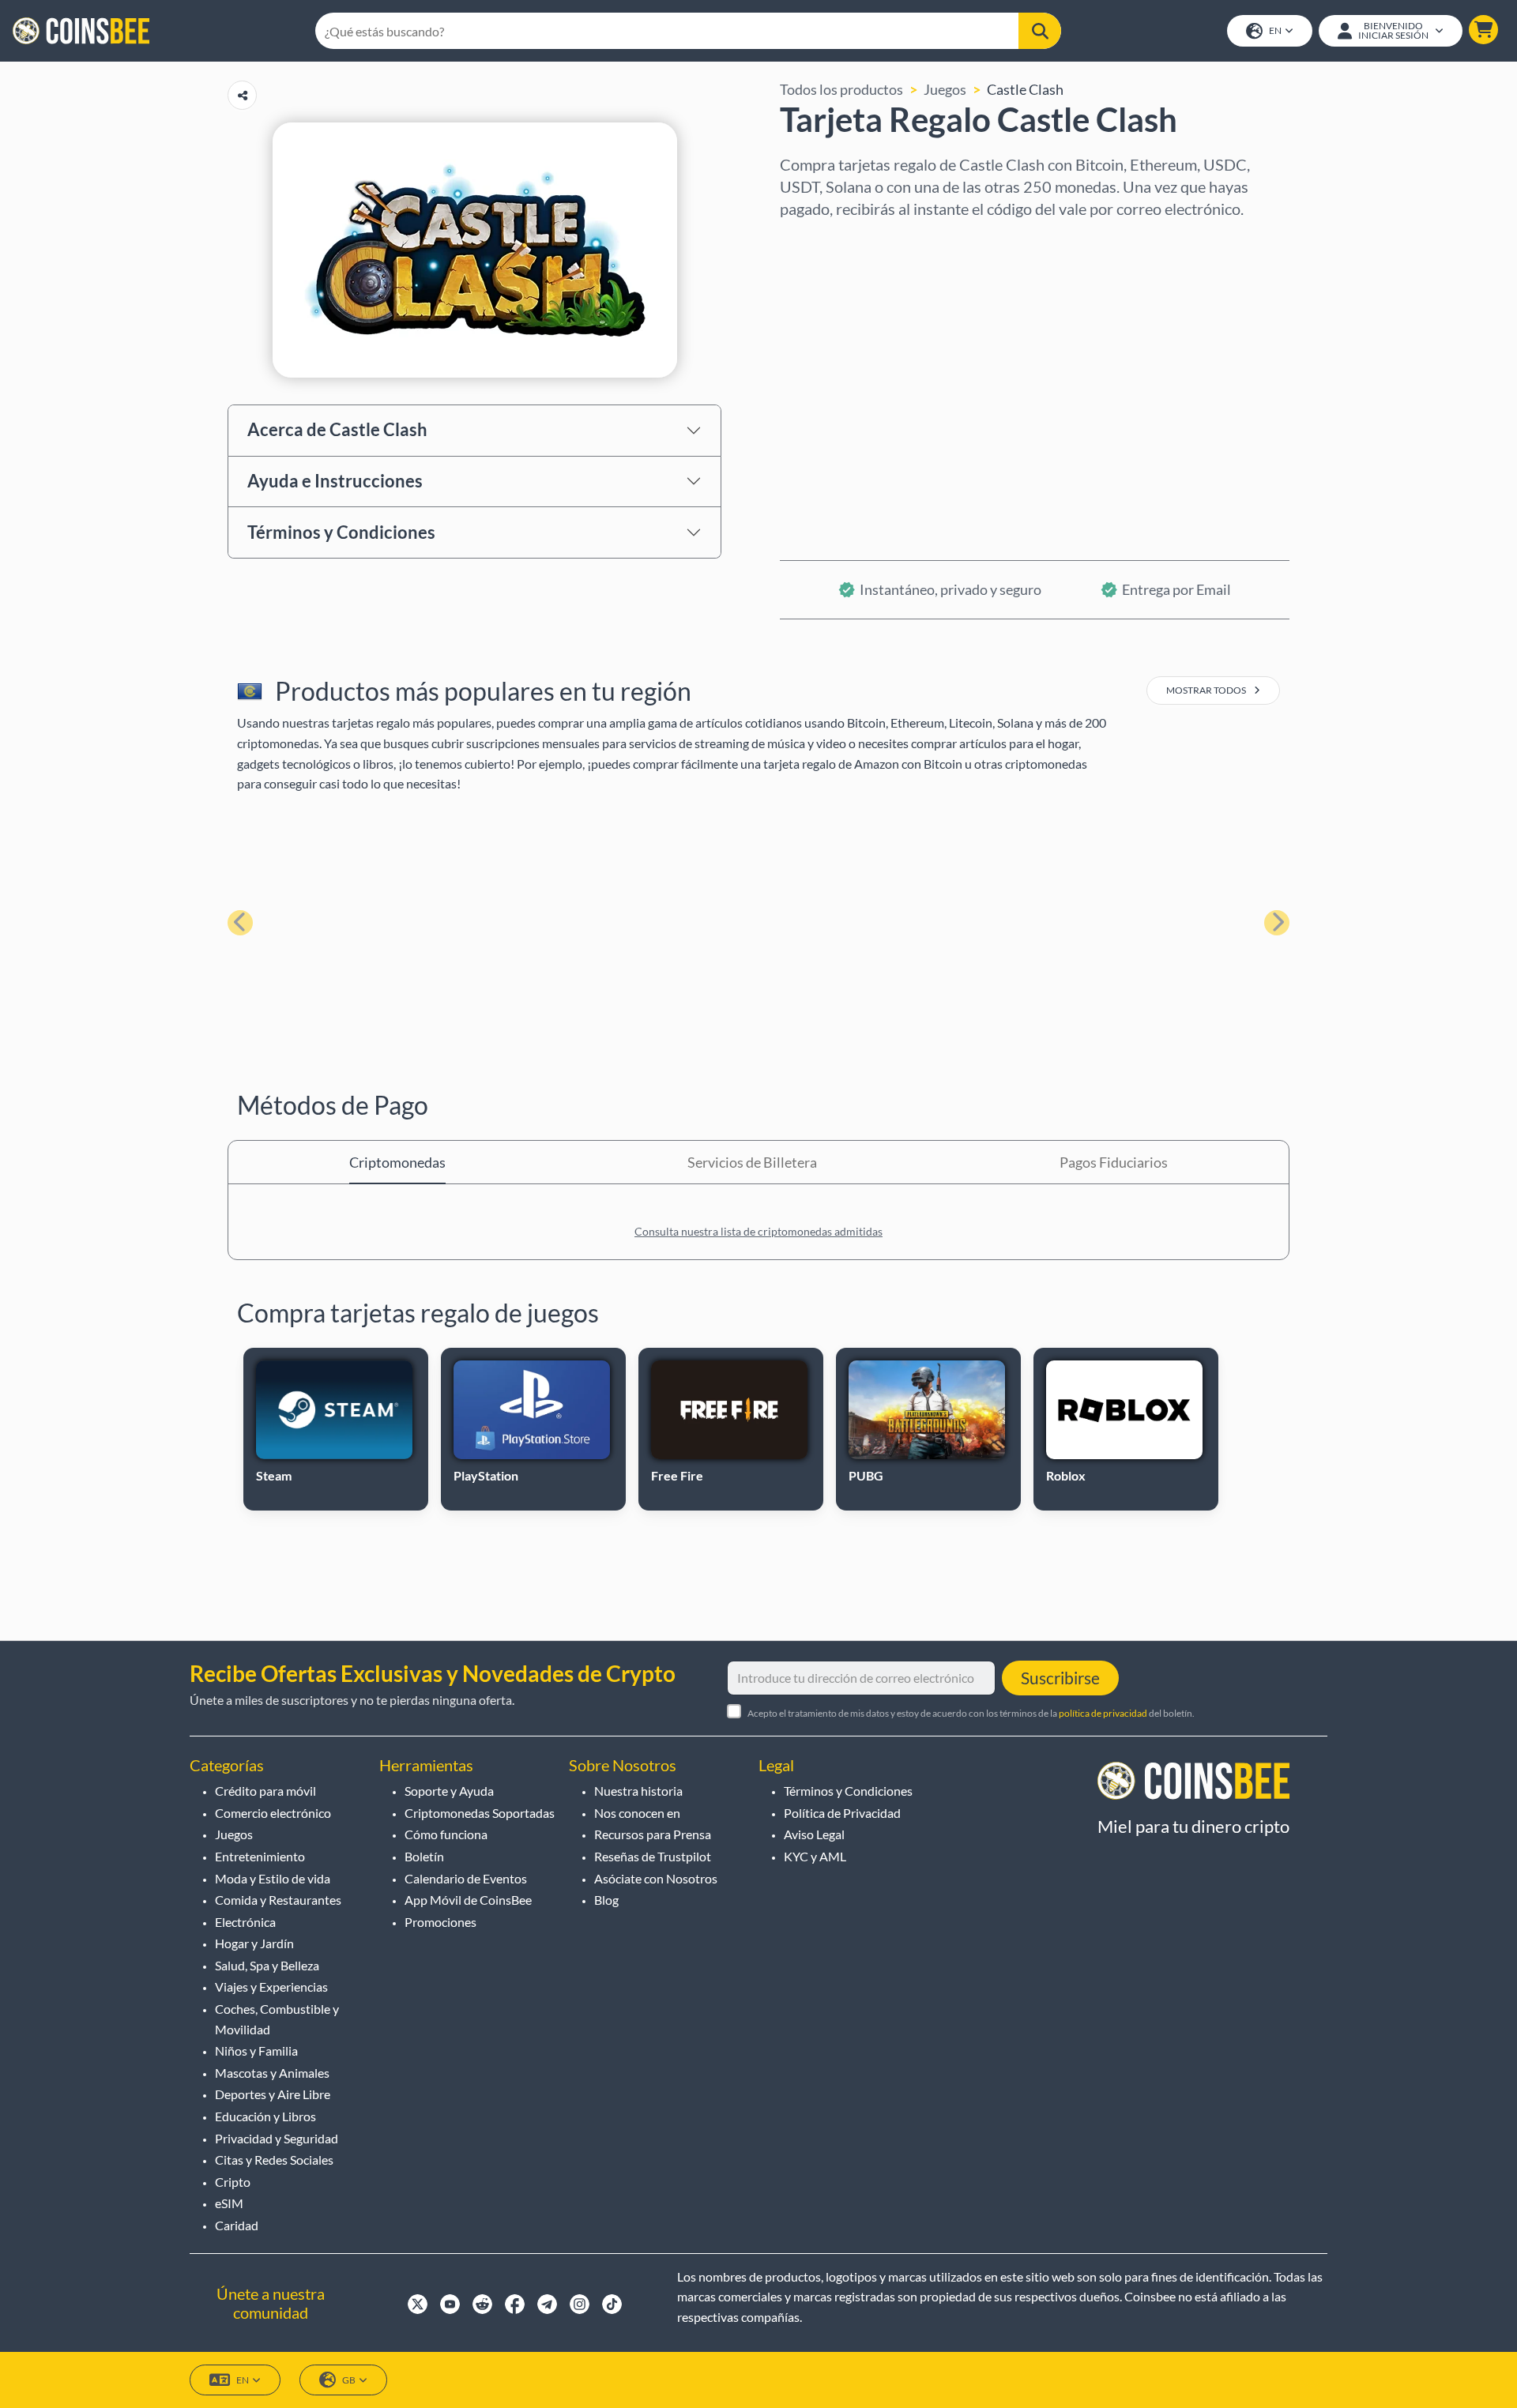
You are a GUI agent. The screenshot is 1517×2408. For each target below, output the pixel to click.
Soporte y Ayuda (449, 1791)
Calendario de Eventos (466, 1878)
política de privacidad (1103, 1713)
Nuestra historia (638, 1791)
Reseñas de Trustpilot (653, 1856)
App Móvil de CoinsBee (468, 1900)
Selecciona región (836, 241)
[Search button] (1040, 31)
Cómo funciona (446, 1834)
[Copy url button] (242, 95)
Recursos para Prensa (653, 1834)
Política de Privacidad (842, 1813)
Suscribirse (1060, 1678)
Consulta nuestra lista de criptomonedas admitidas (758, 1231)
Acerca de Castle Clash (337, 429)
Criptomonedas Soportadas (480, 1813)
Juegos (945, 89)
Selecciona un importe (850, 309)
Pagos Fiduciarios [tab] (1114, 1162)
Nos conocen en (637, 1813)
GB (349, 2380)
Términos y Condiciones (341, 532)
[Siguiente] (1277, 923)
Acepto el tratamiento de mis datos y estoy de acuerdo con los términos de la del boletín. (971, 1713)
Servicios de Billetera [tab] (752, 1162)
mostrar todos (1207, 690)
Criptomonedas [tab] (397, 1162)
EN (1275, 30)
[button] (1483, 30)
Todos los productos (841, 89)
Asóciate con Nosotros (656, 1878)
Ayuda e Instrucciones (335, 481)
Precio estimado (831, 377)
